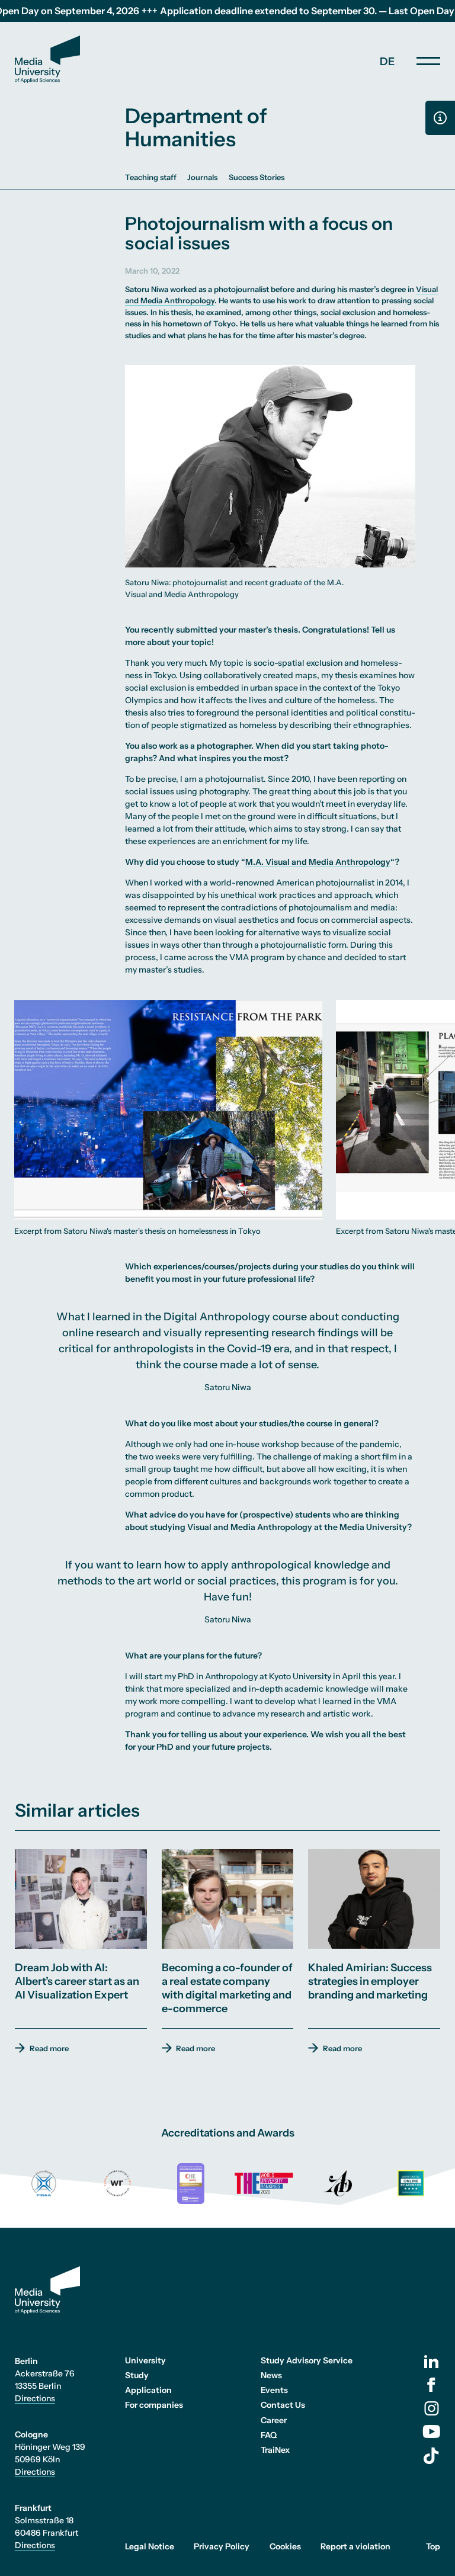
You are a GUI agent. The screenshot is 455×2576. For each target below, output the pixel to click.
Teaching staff (151, 177)
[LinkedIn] (431, 2362)
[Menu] (428, 61)
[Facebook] (431, 2385)
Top (433, 2546)
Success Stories (257, 177)
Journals (202, 177)
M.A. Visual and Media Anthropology (318, 862)
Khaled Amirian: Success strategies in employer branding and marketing (370, 1981)
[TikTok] (431, 2456)
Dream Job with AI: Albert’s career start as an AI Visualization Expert (77, 1981)
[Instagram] (432, 2408)
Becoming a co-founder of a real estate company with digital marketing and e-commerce (227, 1988)
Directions (35, 2398)
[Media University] (47, 59)
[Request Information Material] (440, 118)
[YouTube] (431, 2431)
